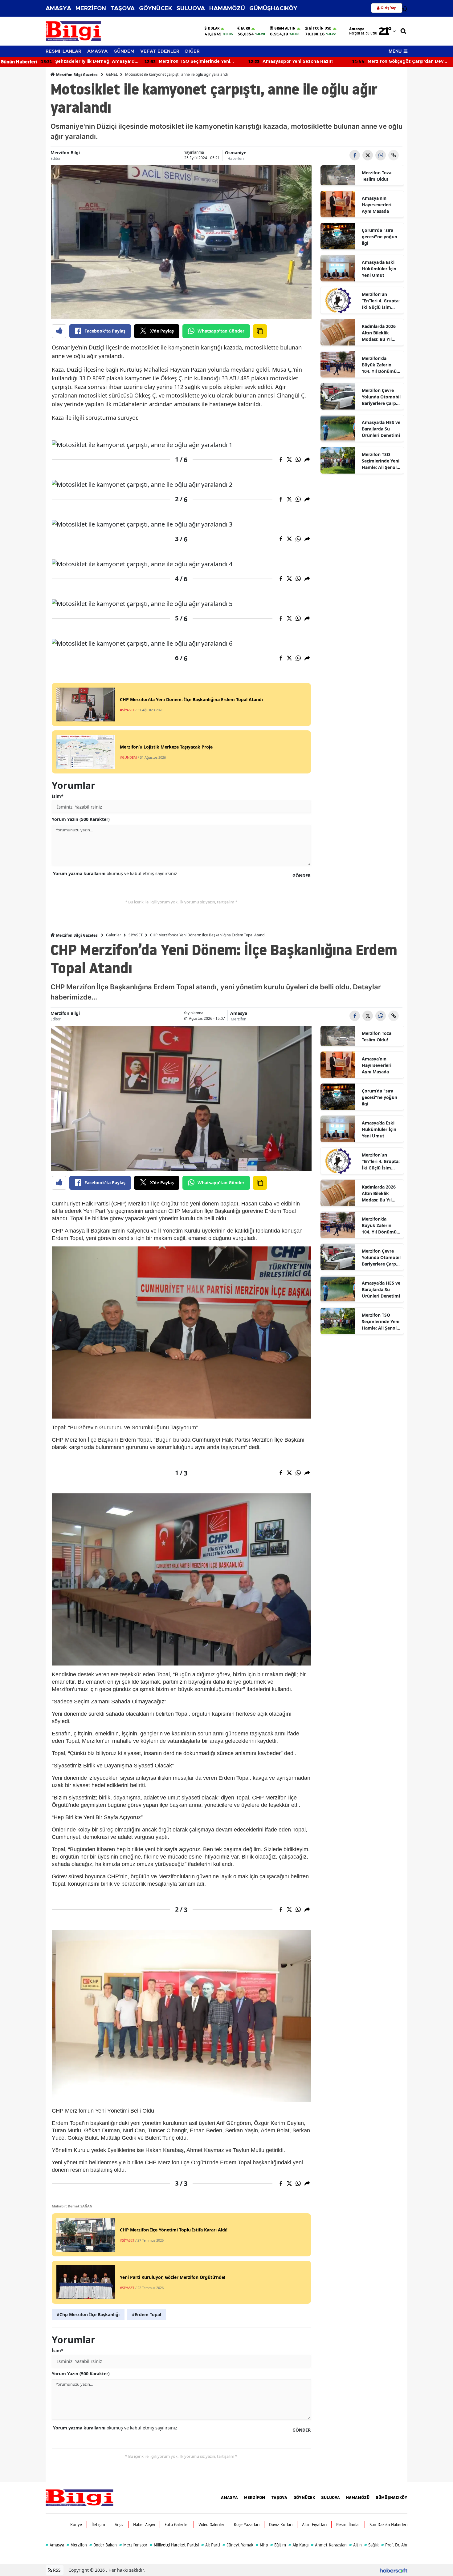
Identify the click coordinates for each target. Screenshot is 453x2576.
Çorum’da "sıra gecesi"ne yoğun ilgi (380, 237)
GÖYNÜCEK (156, 8)
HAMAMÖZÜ (227, 8)
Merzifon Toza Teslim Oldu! (377, 176)
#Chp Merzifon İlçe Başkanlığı (88, 2314)
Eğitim (278, 2545)
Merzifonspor (133, 2545)
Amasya (239, 1013)
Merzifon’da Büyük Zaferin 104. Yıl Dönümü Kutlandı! (379, 365)
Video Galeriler (211, 2525)
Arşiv (119, 2525)
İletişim (98, 2525)
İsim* (58, 796)
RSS (56, 2570)
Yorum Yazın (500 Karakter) (81, 819)
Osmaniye (236, 153)
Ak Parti (211, 2545)
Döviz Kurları (281, 2525)
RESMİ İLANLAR (63, 51)
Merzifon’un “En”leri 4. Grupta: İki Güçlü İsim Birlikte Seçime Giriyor (381, 301)
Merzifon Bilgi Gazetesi (77, 75)
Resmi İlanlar (348, 2525)
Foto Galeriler (177, 2525)
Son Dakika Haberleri (388, 2525)
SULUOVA (191, 8)
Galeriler (114, 935)
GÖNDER (302, 876)
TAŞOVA (122, 8)
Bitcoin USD (320, 28)
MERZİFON (91, 8)
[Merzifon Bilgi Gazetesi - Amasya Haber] (80, 2497)
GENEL (112, 74)
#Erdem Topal (147, 2314)
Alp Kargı (298, 2545)
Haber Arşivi (144, 2525)
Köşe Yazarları (247, 2525)
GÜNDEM (124, 51)
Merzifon (239, 1019)
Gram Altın (285, 28)
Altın (355, 2545)
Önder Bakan (103, 2545)
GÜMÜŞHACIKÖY (273, 8)
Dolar (214, 28)
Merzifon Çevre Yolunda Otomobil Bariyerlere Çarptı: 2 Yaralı (381, 397)
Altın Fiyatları (314, 2525)
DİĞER (192, 51)
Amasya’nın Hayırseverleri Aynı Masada (377, 205)
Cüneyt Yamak (238, 2545)
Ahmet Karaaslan (329, 2545)
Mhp (262, 2545)
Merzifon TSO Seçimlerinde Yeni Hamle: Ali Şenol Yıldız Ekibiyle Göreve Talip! (381, 461)
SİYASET (136, 935)
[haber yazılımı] (394, 2570)
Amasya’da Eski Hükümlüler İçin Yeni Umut (379, 269)
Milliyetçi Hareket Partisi (174, 2545)
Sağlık (371, 2545)
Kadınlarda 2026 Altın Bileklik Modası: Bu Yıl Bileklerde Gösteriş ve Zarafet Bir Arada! (380, 333)
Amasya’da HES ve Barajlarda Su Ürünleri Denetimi (381, 429)
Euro (246, 28)
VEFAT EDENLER (160, 51)
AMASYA (58, 8)
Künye (76, 2525)
